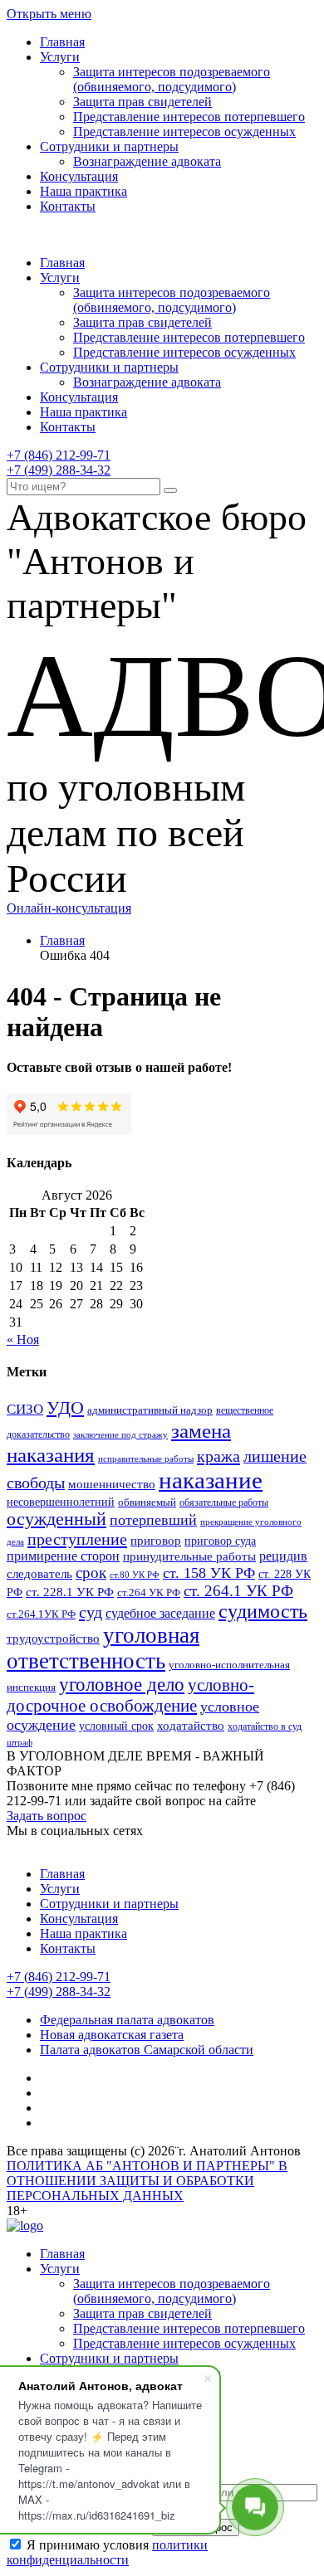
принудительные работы (189, 1556)
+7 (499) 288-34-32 (59, 470)
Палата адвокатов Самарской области (147, 2050)
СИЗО (25, 1409)
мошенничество (112, 1484)
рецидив (283, 1556)
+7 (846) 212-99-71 (59, 455)
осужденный (56, 1519)
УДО (65, 1408)
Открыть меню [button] (49, 14)
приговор (156, 1541)
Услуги (60, 57)
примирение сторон (63, 1556)
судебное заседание (160, 1613)
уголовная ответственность (103, 1648)
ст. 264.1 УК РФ (238, 1591)
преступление (77, 1539)
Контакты (68, 206)
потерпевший (153, 1520)
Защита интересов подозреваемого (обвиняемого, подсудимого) (172, 79)
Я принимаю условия (107, 2552)
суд (91, 1612)
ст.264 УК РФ (149, 1593)
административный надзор (150, 1410)
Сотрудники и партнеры (109, 146)
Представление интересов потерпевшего (189, 117)
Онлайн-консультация (69, 908)
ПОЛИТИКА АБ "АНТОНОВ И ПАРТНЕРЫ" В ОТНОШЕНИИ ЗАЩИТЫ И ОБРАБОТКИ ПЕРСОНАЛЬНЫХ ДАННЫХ (147, 2181)
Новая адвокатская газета (112, 2035)
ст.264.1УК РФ (41, 1614)
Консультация (79, 176)
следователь (39, 1574)
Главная (62, 42)
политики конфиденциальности (107, 2552)
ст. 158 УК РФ (209, 1573)
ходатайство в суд (265, 1726)
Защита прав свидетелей (142, 102)
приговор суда (220, 1541)
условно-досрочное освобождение (130, 1695)
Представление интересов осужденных (184, 131)
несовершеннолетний (61, 1502)
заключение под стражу (120, 1434)
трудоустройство (53, 1639)
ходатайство (191, 1726)
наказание (211, 1480)
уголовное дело (122, 1685)
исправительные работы (146, 1458)
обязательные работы (224, 1502)
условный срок (116, 1726)
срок (91, 1573)
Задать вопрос (47, 1816)
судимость (263, 1611)
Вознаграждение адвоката (147, 161)
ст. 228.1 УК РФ (70, 1592)
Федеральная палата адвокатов (127, 2020)
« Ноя (23, 1339)
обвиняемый (147, 1502)
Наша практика (83, 191)
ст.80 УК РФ (135, 1575)
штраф (20, 1742)
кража (218, 1456)
